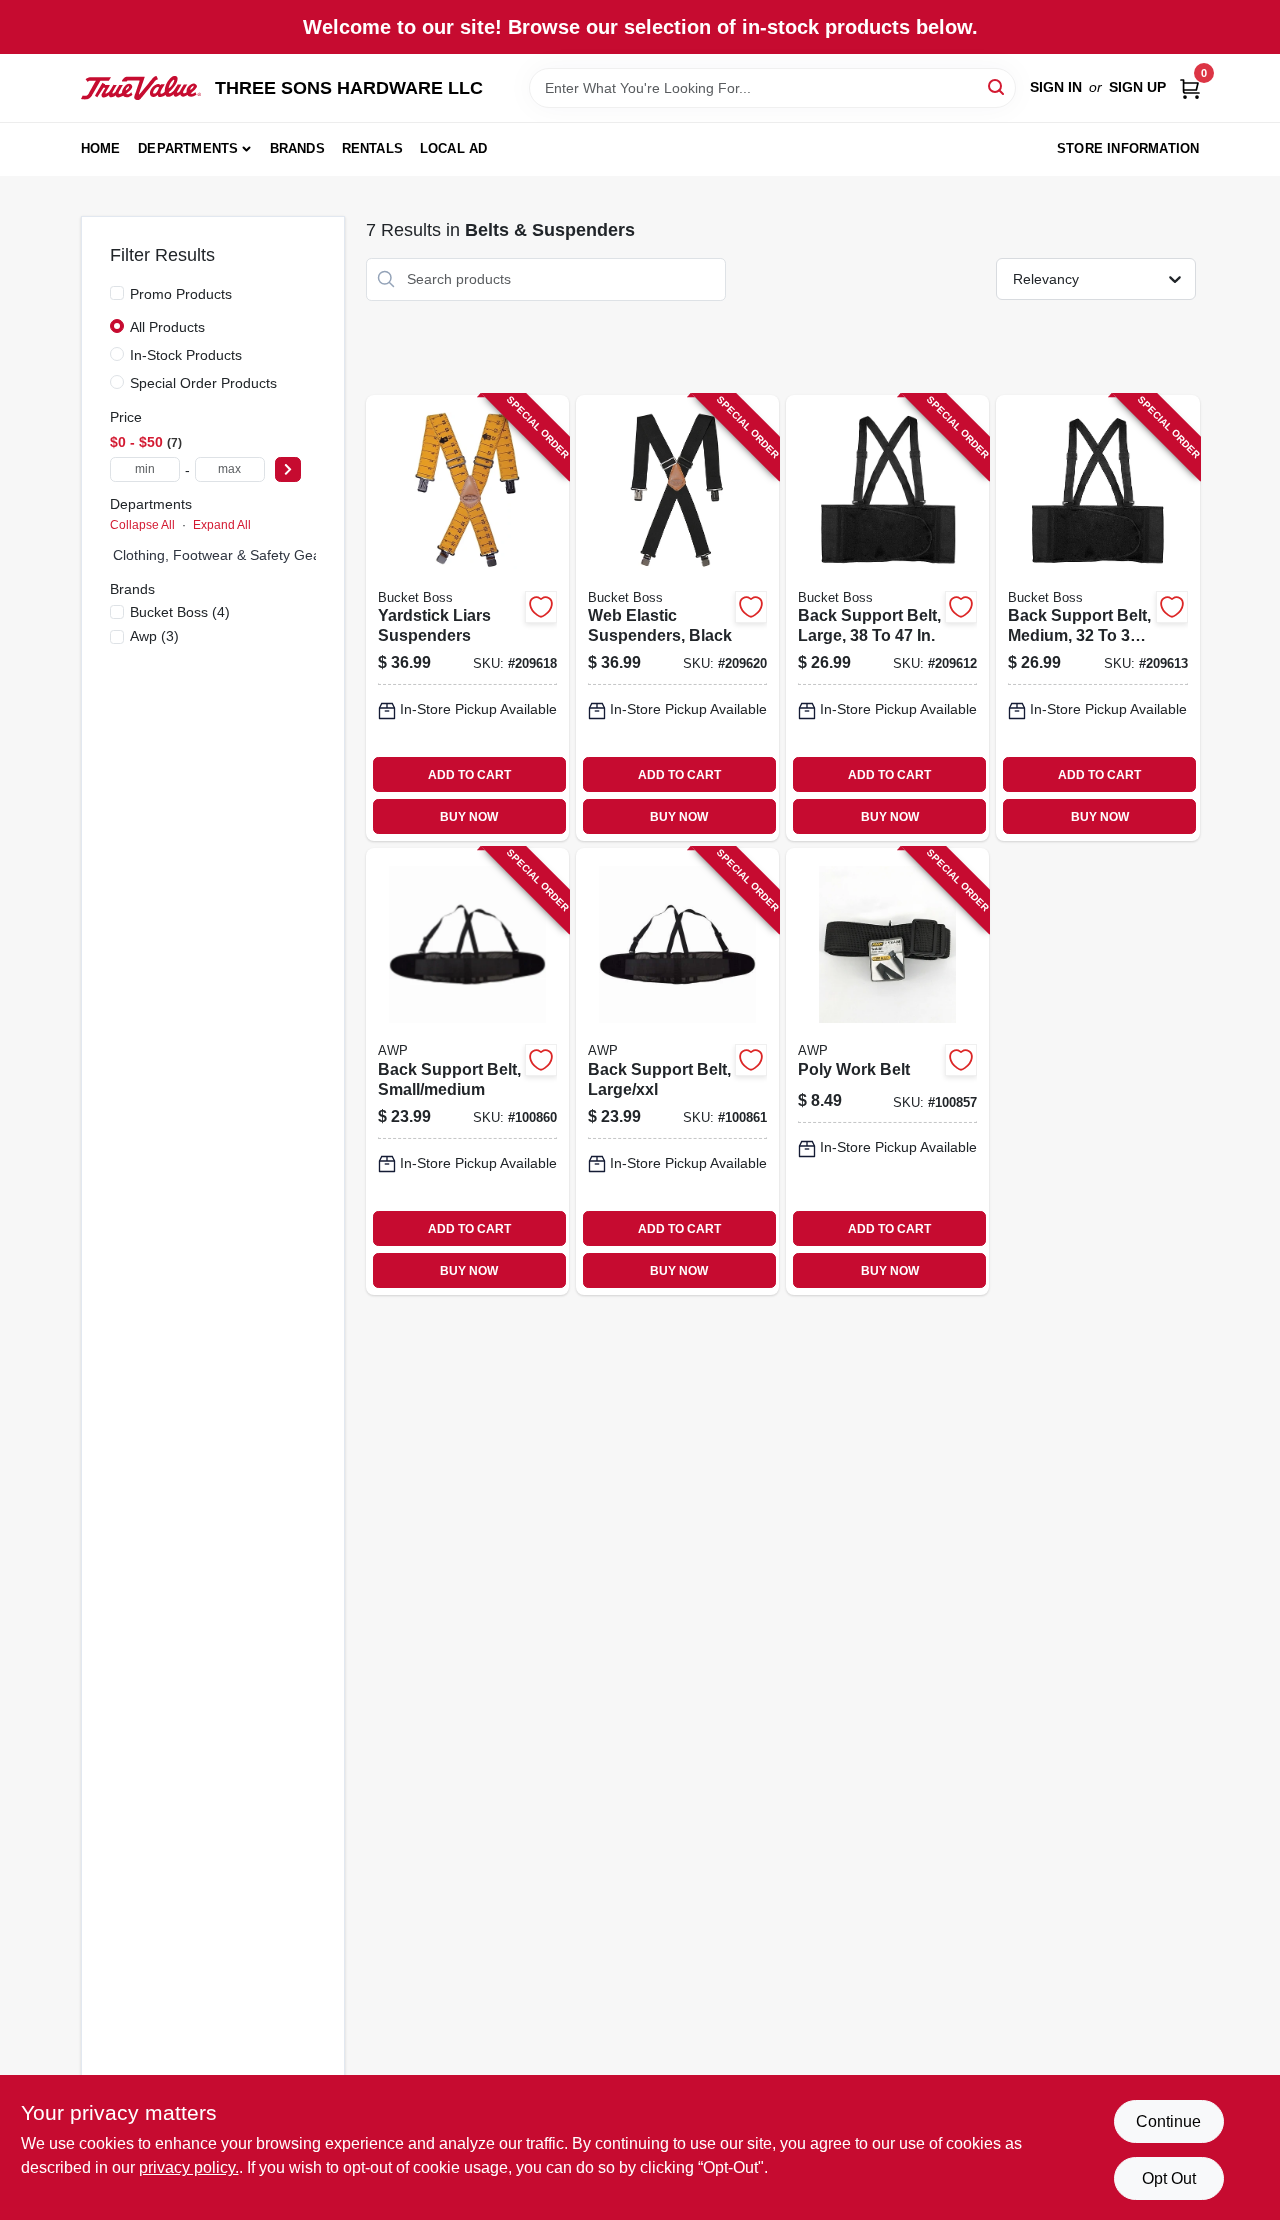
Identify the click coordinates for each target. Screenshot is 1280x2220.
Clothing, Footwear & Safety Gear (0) (230, 555)
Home (101, 148)
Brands (297, 148)
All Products (167, 327)
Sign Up (1137, 87)
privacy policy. (189, 2167)
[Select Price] (288, 469)
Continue (1168, 2121)
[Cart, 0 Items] (1190, 87)
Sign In (1056, 87)
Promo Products (181, 294)
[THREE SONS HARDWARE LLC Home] (141, 88)
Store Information (1128, 148)
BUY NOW (469, 817)
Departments (188, 148)
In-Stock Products (186, 355)
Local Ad (454, 148)
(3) (154, 636)
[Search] (997, 86)
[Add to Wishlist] (541, 607)
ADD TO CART (469, 775)
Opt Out (1169, 2178)
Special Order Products (203, 383)
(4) (180, 612)
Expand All (222, 525)
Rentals (372, 148)
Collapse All (142, 525)
